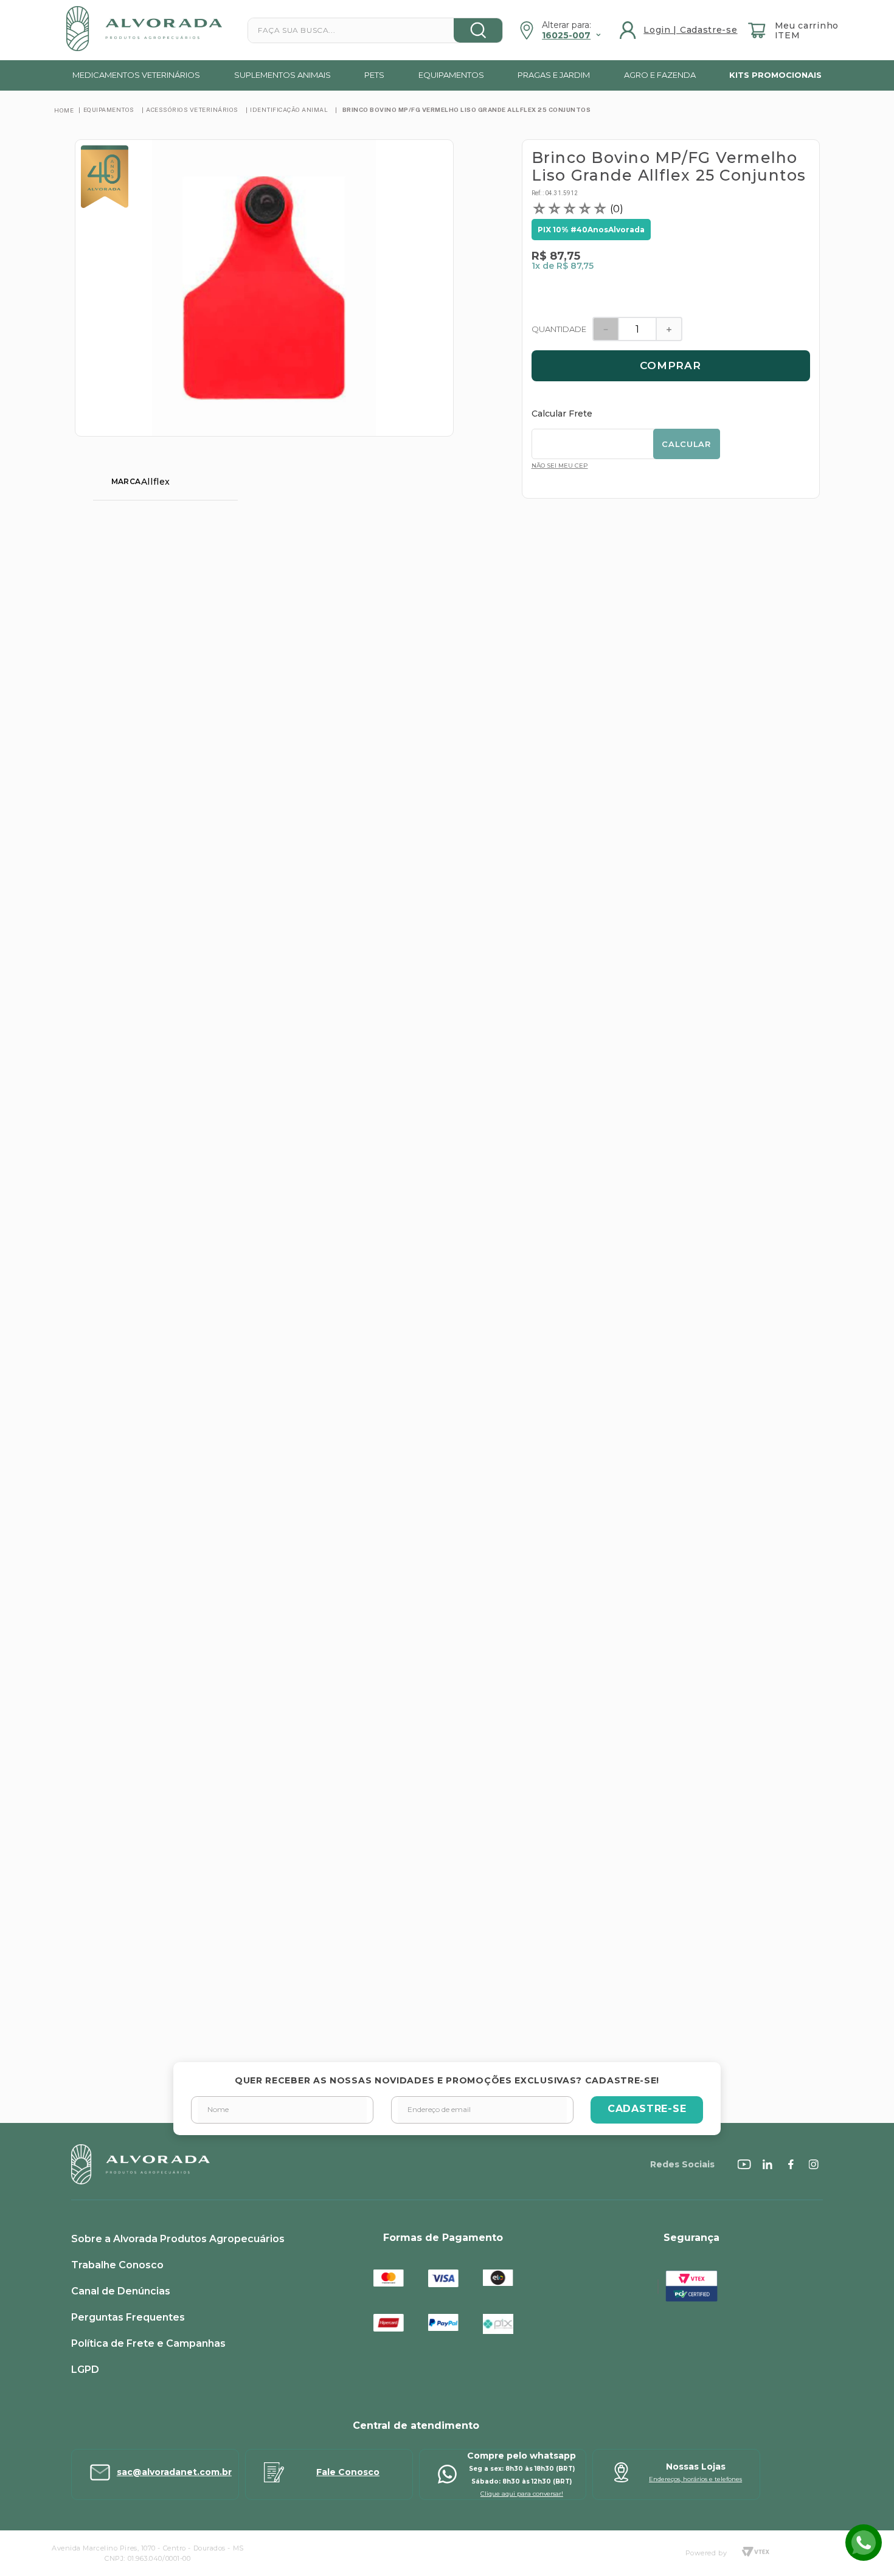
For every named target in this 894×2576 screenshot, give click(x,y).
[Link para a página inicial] (64, 110)
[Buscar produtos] (478, 30)
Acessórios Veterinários (192, 109)
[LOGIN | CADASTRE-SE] (680, 30)
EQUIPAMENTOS (109, 109)
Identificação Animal (289, 109)
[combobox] (375, 30)
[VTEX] (755, 2553)
